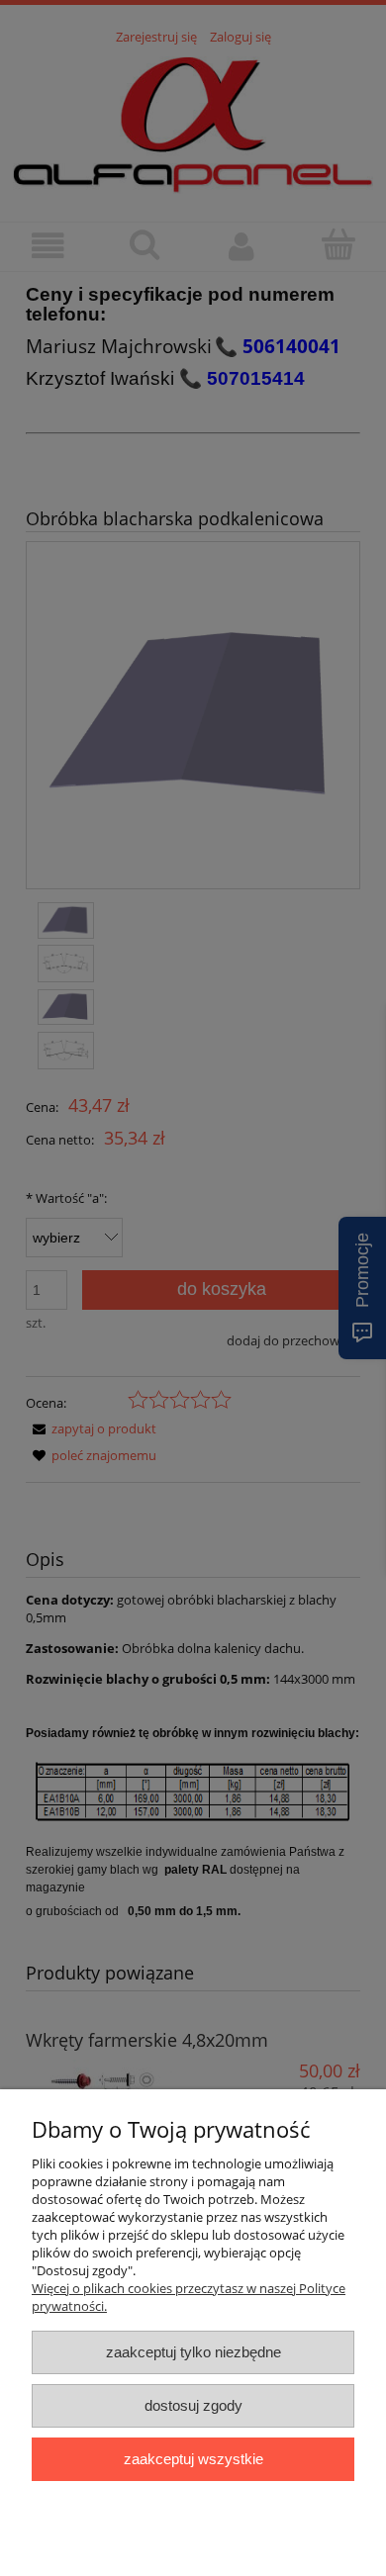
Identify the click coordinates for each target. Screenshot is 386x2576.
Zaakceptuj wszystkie (193, 2459)
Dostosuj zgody (193, 2405)
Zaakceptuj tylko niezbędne (193, 2352)
